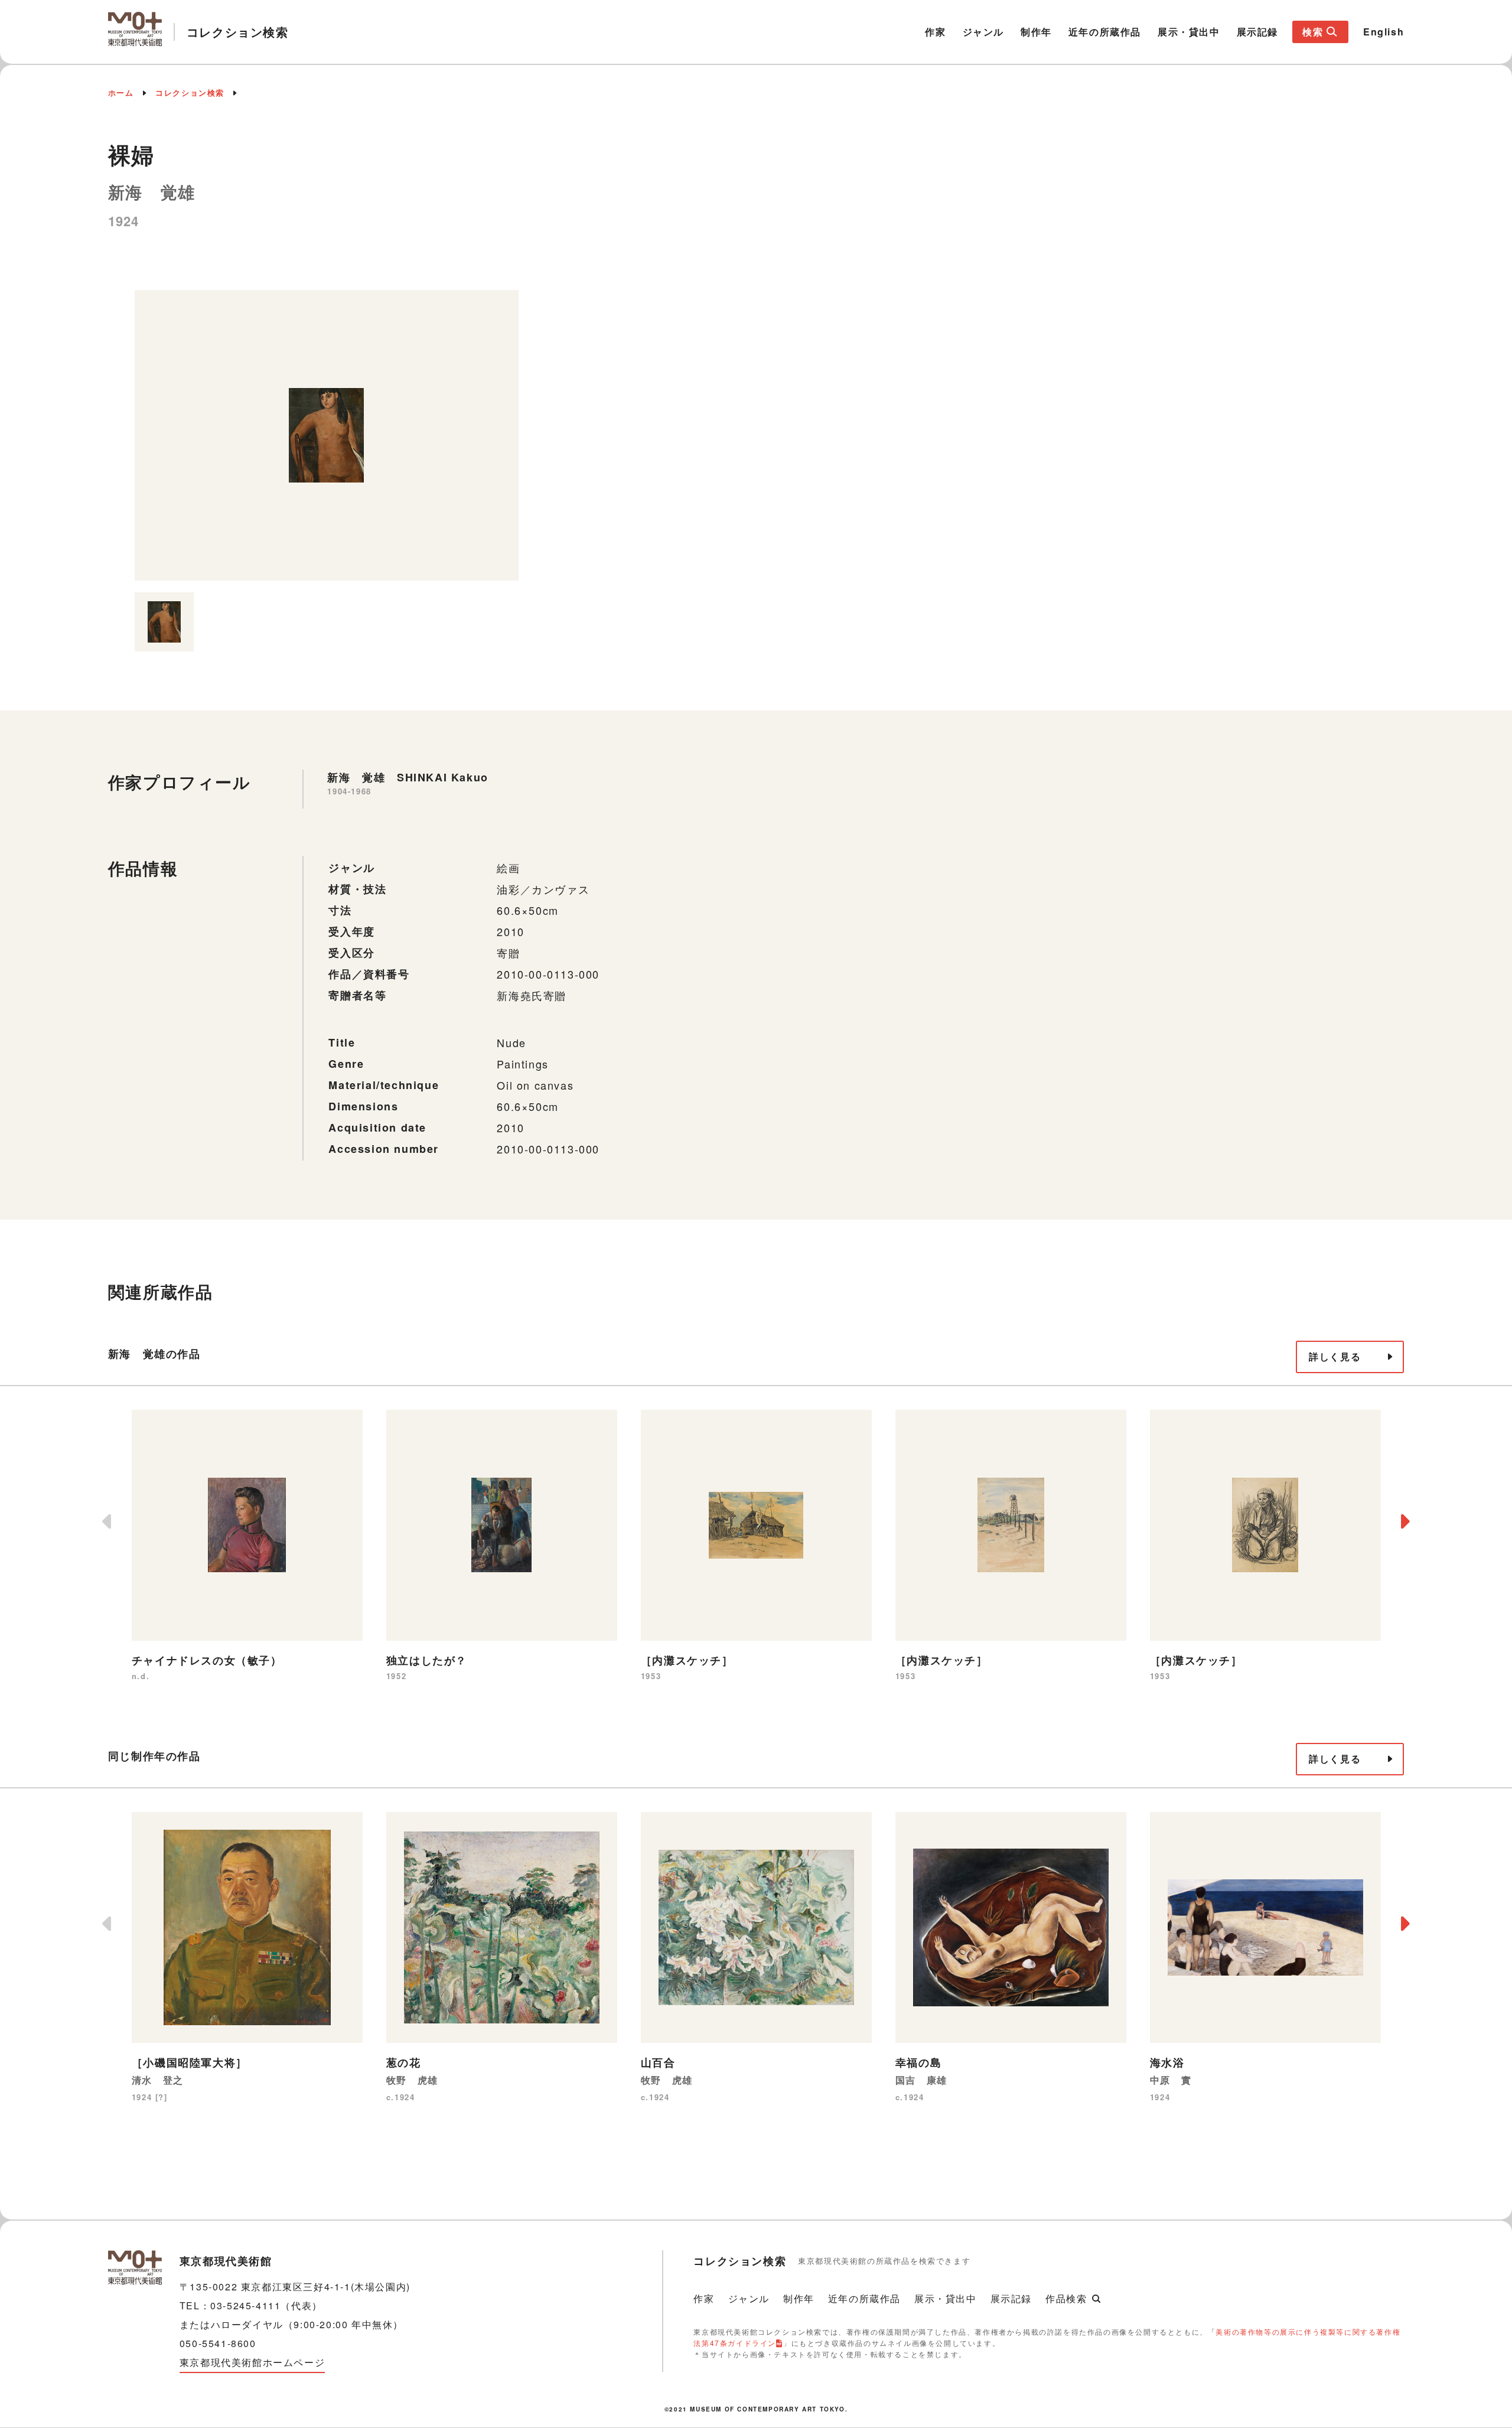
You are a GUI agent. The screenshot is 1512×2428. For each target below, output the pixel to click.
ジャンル (983, 32)
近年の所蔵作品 (1105, 32)
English (1384, 32)
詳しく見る (1335, 1356)
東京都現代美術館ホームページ (252, 2362)
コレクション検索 (190, 92)
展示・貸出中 (1189, 32)
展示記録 (1257, 32)
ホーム (121, 92)
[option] (327, 435)
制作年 (1036, 32)
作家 (935, 32)
